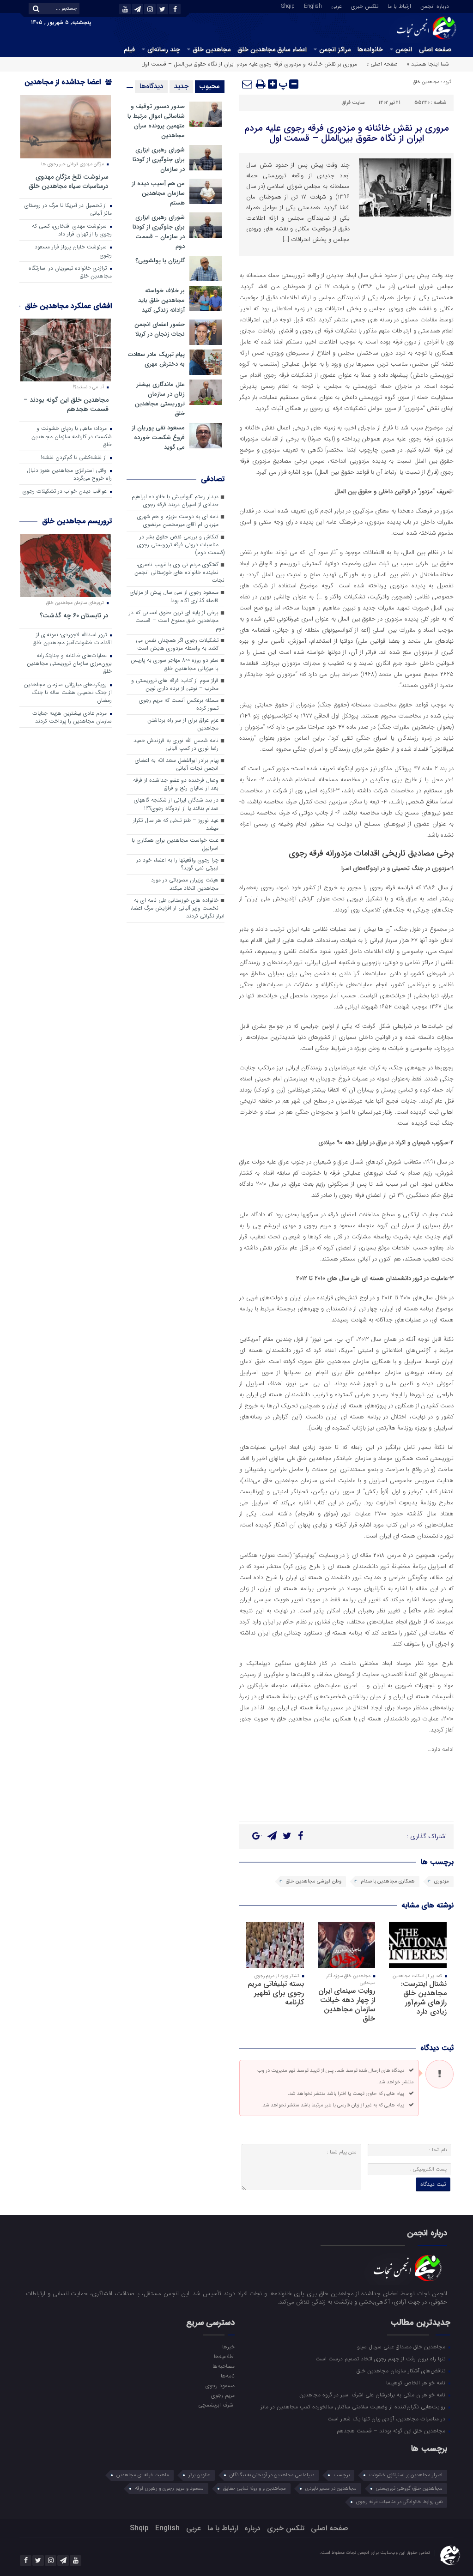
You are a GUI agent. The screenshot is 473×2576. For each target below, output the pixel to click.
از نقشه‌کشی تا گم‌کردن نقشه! (75, 458)
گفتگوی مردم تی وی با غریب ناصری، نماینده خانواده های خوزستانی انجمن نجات (179, 573)
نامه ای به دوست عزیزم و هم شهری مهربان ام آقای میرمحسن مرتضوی (178, 521)
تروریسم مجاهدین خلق (77, 521)
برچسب (342, 2475)
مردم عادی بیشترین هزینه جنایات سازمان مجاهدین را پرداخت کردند (72, 717)
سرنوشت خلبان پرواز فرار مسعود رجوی (73, 251)
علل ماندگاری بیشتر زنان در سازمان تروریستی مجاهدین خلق (160, 399)
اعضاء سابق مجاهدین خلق (272, 49)
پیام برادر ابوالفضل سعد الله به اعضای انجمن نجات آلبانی (177, 764)
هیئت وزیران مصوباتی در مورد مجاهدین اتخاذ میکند (185, 884)
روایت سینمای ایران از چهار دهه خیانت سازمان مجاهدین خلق (347, 2005)
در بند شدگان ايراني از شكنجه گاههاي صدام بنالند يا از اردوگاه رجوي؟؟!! (176, 804)
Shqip (288, 6)
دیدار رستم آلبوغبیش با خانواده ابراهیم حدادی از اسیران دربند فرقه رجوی (175, 501)
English (313, 6)
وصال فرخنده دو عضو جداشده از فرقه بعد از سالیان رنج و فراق (176, 784)
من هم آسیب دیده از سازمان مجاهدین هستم (158, 193)
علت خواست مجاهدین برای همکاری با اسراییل (175, 844)
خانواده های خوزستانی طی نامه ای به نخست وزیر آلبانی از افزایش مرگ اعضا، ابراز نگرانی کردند (178, 908)
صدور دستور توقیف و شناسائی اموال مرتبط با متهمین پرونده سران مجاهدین (156, 121)
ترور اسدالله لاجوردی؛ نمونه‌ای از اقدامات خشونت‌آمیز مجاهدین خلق (72, 639)
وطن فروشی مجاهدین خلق (314, 1881)
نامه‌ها (228, 2376)
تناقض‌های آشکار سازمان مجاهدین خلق (402, 2371)
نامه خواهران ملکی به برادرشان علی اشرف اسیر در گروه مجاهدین (373, 2395)
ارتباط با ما (399, 6)
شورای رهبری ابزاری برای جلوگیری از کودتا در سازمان (159, 160)
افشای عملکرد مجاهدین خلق (68, 306)
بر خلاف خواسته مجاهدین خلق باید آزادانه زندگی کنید (161, 300)
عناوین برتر (199, 2475)
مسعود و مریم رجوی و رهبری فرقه (169, 2489)
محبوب (210, 86)
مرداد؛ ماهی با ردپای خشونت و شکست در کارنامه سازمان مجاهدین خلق (72, 436)
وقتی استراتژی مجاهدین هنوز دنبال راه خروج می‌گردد (69, 474)
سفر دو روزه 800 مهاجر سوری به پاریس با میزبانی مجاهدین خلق (175, 664)
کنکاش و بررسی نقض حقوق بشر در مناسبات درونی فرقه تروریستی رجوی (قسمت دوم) (181, 545)
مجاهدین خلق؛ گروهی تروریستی (409, 2489)
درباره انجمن (435, 6)
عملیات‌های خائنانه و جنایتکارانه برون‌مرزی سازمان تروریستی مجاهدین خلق (69, 664)
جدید (181, 86)
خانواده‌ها (370, 49)
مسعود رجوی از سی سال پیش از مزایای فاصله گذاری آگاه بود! (174, 596)
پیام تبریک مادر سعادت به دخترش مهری (156, 359)
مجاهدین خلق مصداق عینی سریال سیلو (402, 2347)
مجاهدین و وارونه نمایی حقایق (255, 2489)
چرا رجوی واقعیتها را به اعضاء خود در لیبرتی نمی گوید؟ (177, 864)
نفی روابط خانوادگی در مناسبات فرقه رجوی (399, 2502)
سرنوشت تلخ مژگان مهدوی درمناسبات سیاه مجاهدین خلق (69, 181)
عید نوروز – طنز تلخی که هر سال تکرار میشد (176, 824)
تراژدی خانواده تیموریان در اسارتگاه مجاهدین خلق (70, 272)
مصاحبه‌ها (224, 2366)
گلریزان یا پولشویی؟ (160, 261)
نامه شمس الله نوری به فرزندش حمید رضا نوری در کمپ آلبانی (176, 745)
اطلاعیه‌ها (224, 2356)
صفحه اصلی (435, 49)
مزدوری (442, 1881)
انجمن (404, 49)
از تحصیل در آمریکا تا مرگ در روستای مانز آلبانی (68, 209)
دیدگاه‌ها (151, 86)
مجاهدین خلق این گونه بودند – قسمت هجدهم (66, 404)
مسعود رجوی (220, 2385)
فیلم (129, 49)
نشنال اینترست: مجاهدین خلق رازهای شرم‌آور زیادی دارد (424, 1998)
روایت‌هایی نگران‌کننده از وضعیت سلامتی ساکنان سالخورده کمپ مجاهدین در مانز (354, 2407)
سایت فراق (353, 103)
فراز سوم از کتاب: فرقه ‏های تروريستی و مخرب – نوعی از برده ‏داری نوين (175, 685)
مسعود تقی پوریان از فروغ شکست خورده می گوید (158, 437)
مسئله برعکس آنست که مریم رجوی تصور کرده (179, 704)
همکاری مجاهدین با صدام (388, 1881)
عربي (337, 6)
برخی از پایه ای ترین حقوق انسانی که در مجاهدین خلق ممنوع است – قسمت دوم (177, 621)
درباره (252, 2528)
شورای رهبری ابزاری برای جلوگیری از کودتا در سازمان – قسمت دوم (159, 232)
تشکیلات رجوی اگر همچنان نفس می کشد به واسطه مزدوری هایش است (177, 644)
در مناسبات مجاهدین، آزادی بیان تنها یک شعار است (387, 2419)
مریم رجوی (223, 2395)
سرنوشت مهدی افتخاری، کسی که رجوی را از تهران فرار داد (72, 230)
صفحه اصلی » (382, 64)
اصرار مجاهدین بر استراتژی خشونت (406, 2475)
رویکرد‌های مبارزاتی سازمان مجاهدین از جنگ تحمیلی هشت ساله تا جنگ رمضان (68, 693)
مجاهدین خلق (212, 49)
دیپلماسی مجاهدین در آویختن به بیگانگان (272, 2475)
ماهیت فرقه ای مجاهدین (143, 2475)
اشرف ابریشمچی (216, 2405)
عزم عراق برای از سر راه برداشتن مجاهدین (183, 724)
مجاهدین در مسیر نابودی (331, 2489)
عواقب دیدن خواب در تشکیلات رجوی (66, 491)
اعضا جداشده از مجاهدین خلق (68, 88)
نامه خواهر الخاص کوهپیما (417, 2383)
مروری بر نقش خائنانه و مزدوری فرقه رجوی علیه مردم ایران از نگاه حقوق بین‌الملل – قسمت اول (347, 133)
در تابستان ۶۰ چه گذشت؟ (74, 615)
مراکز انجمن (335, 49)
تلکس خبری (365, 6)
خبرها (228, 2347)
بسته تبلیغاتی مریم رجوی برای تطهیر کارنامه (276, 1993)
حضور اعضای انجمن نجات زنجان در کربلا (160, 329)
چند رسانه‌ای (164, 49)
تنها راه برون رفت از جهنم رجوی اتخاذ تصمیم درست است (381, 2359)
